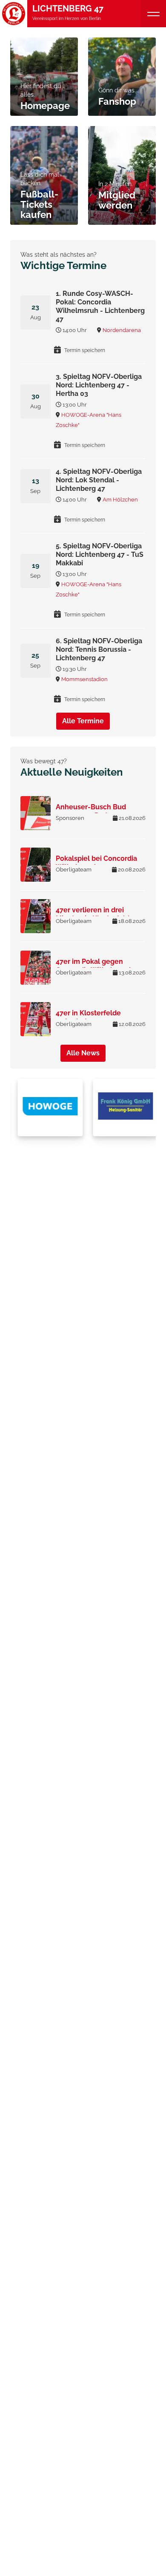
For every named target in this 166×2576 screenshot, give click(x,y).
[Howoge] (48, 1107)
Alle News (83, 1053)
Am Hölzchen (120, 500)
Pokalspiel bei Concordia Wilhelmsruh (96, 863)
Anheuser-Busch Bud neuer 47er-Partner (91, 811)
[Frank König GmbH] (123, 1107)
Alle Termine (83, 721)
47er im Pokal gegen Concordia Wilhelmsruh (94, 966)
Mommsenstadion (84, 679)
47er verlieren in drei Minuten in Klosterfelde (95, 914)
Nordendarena (122, 330)
